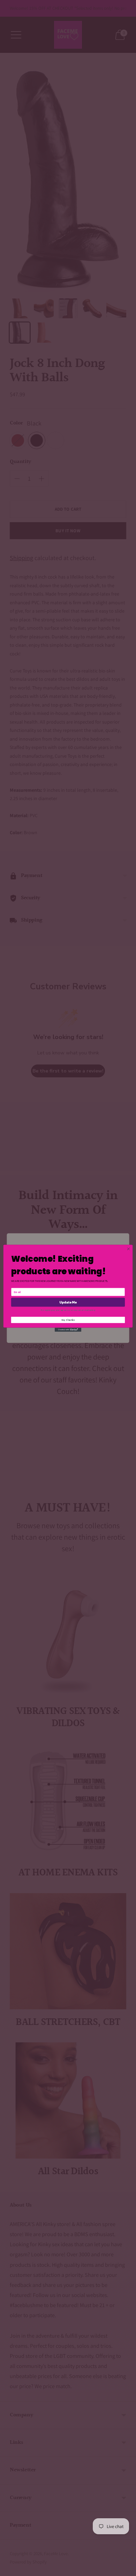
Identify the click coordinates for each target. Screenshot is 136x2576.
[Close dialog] (129, 1249)
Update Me (68, 1302)
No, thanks (68, 1320)
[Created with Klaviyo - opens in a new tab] (68, 1329)
